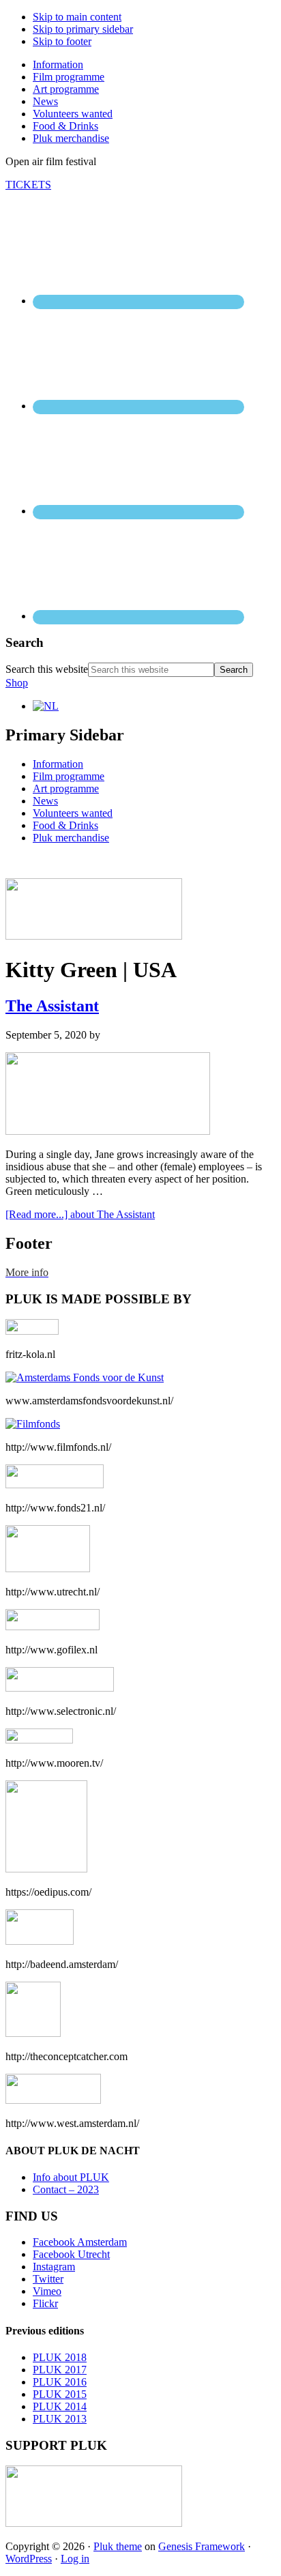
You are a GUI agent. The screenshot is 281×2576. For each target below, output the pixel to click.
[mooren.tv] (39, 1740)
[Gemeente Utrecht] (48, 1568)
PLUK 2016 (60, 2382)
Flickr (45, 2303)
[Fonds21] (55, 1485)
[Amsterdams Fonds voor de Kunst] (85, 1377)
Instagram (54, 2267)
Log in (75, 2559)
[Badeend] (40, 1941)
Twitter (48, 2279)
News (45, 801)
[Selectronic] (60, 1688)
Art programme (66, 788)
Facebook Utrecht (71, 2254)
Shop (17, 683)
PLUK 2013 (60, 2419)
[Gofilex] (53, 1626)
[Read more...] (80, 1214)
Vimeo (47, 2291)
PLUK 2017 (60, 2370)
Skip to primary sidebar (83, 29)
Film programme (69, 776)
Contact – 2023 (66, 2189)
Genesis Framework (202, 2546)
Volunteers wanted (73, 813)
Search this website (47, 669)
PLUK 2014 (60, 2406)
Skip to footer (62, 41)
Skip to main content (77, 17)
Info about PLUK (71, 2177)
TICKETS (28, 185)
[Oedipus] (46, 1869)
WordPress (29, 2559)
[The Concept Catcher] (33, 2033)
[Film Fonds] (33, 1424)
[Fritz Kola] (32, 1331)
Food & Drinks (65, 825)
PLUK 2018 (60, 2357)
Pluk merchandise (71, 838)
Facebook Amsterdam (80, 2242)
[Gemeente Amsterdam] (53, 2100)
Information (58, 764)
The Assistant (52, 1006)
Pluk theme (118, 2546)
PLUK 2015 (60, 2394)
